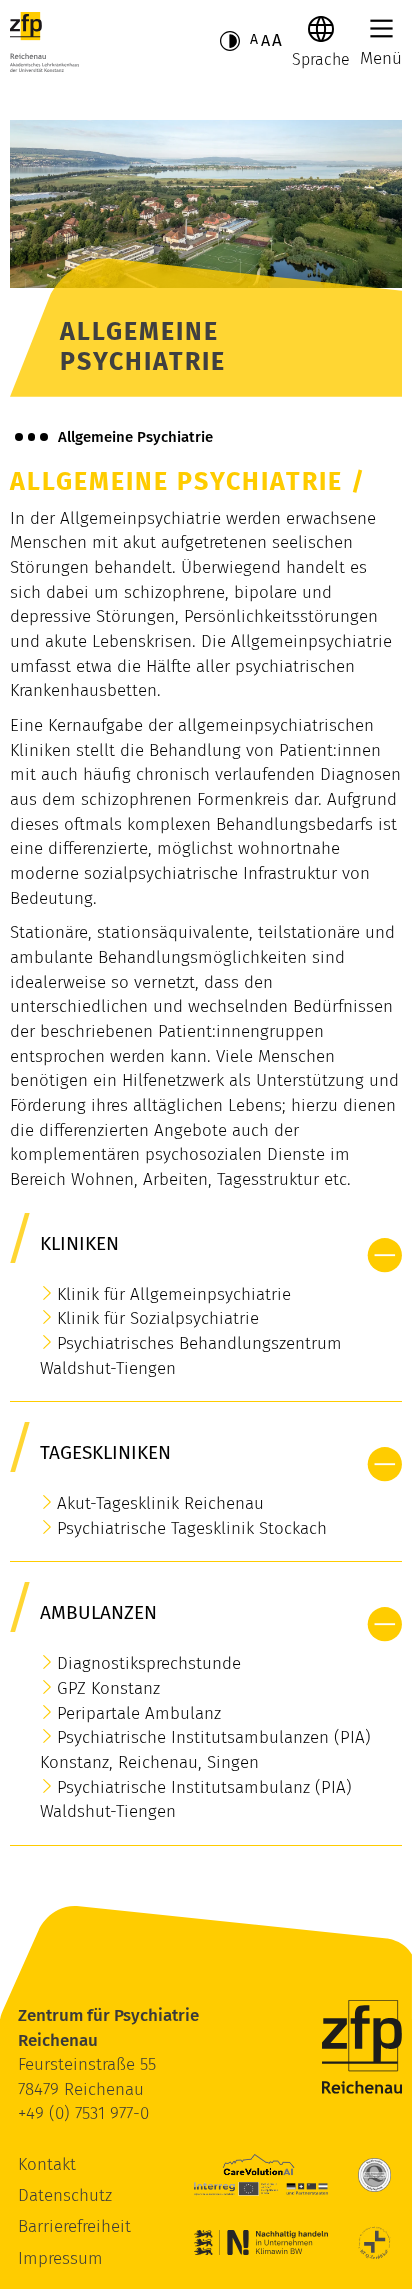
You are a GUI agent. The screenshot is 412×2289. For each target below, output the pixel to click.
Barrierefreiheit (74, 2226)
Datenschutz (65, 2195)
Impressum (60, 2258)
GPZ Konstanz (108, 1688)
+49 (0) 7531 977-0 (83, 2113)
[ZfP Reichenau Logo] (44, 42)
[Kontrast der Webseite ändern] (230, 41)
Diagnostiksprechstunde (149, 1663)
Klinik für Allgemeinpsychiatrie (174, 1294)
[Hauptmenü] (381, 28)
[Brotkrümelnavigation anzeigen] (31, 437)
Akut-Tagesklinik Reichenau (160, 1503)
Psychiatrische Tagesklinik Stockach (192, 1528)
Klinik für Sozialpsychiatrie (158, 1318)
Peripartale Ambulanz (139, 1713)
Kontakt (47, 2164)
